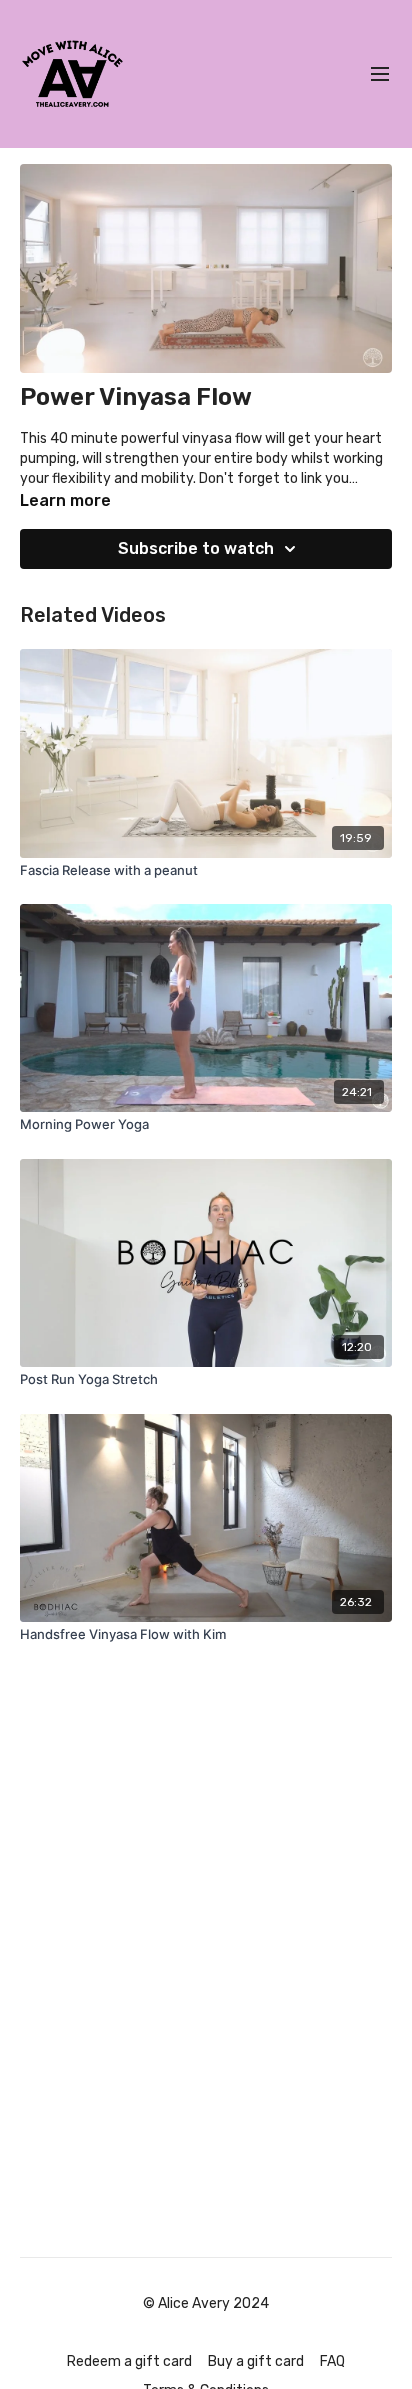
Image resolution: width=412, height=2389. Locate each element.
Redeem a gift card (129, 2361)
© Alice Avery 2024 (206, 2304)
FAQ (332, 2361)
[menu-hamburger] (380, 74)
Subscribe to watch (196, 548)
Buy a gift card (256, 2361)
